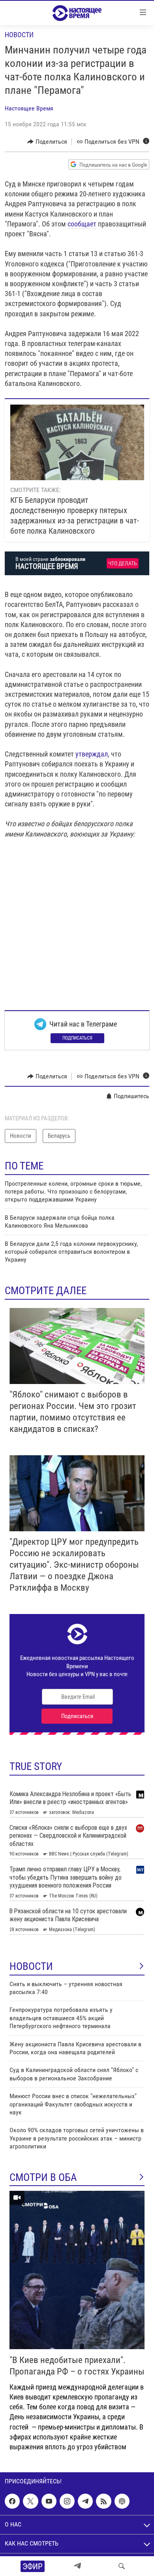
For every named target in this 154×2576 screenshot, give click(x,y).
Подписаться (77, 1038)
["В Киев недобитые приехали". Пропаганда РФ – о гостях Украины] (77, 2270)
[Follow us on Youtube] (49, 2501)
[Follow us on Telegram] (85, 2501)
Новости (19, 35)
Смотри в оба (43, 2177)
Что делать (123, 564)
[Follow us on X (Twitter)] (30, 2501)
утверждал (92, 754)
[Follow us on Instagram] (67, 2501)
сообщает (82, 224)
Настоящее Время (29, 108)
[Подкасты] (122, 2501)
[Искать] (122, 2566)
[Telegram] (77, 2566)
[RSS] (103, 2501)
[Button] (47, 142)
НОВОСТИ (31, 1966)
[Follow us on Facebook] (12, 2501)
